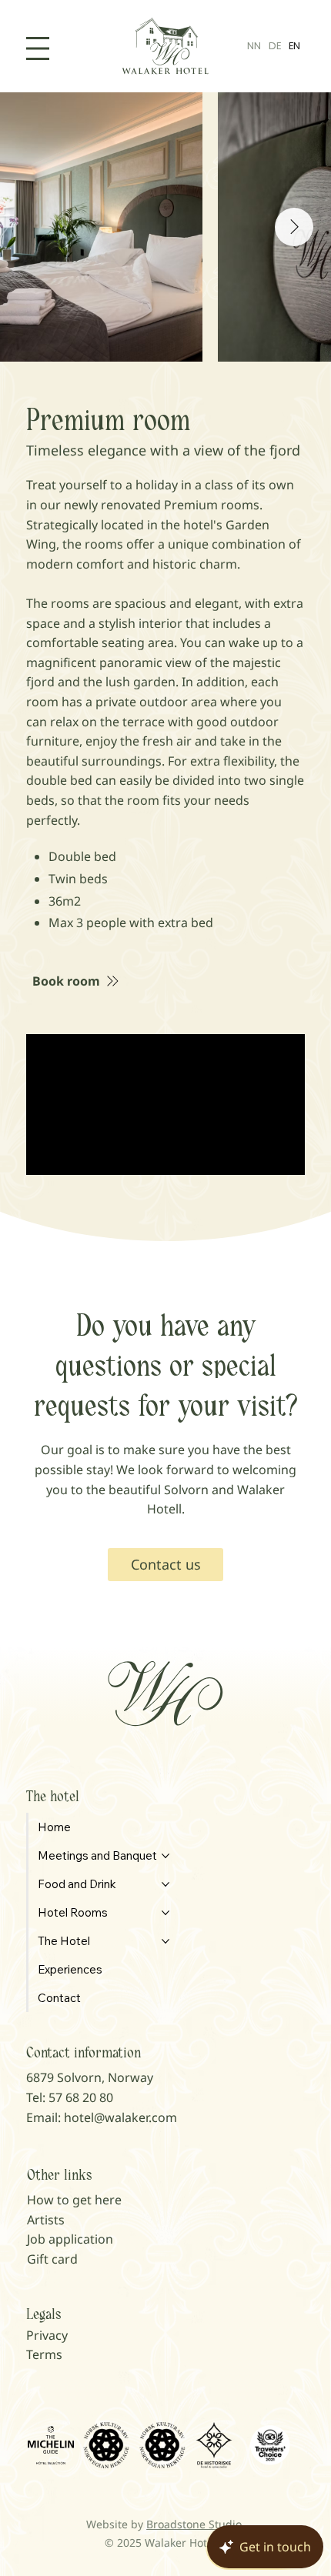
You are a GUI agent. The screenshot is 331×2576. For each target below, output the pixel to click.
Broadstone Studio (194, 2524)
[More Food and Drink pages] (165, 1884)
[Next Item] (294, 227)
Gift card (52, 2259)
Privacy (47, 2335)
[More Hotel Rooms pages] (165, 1913)
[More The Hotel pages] (165, 1941)
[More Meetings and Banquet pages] (165, 1856)
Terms (44, 2354)
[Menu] (38, 48)
